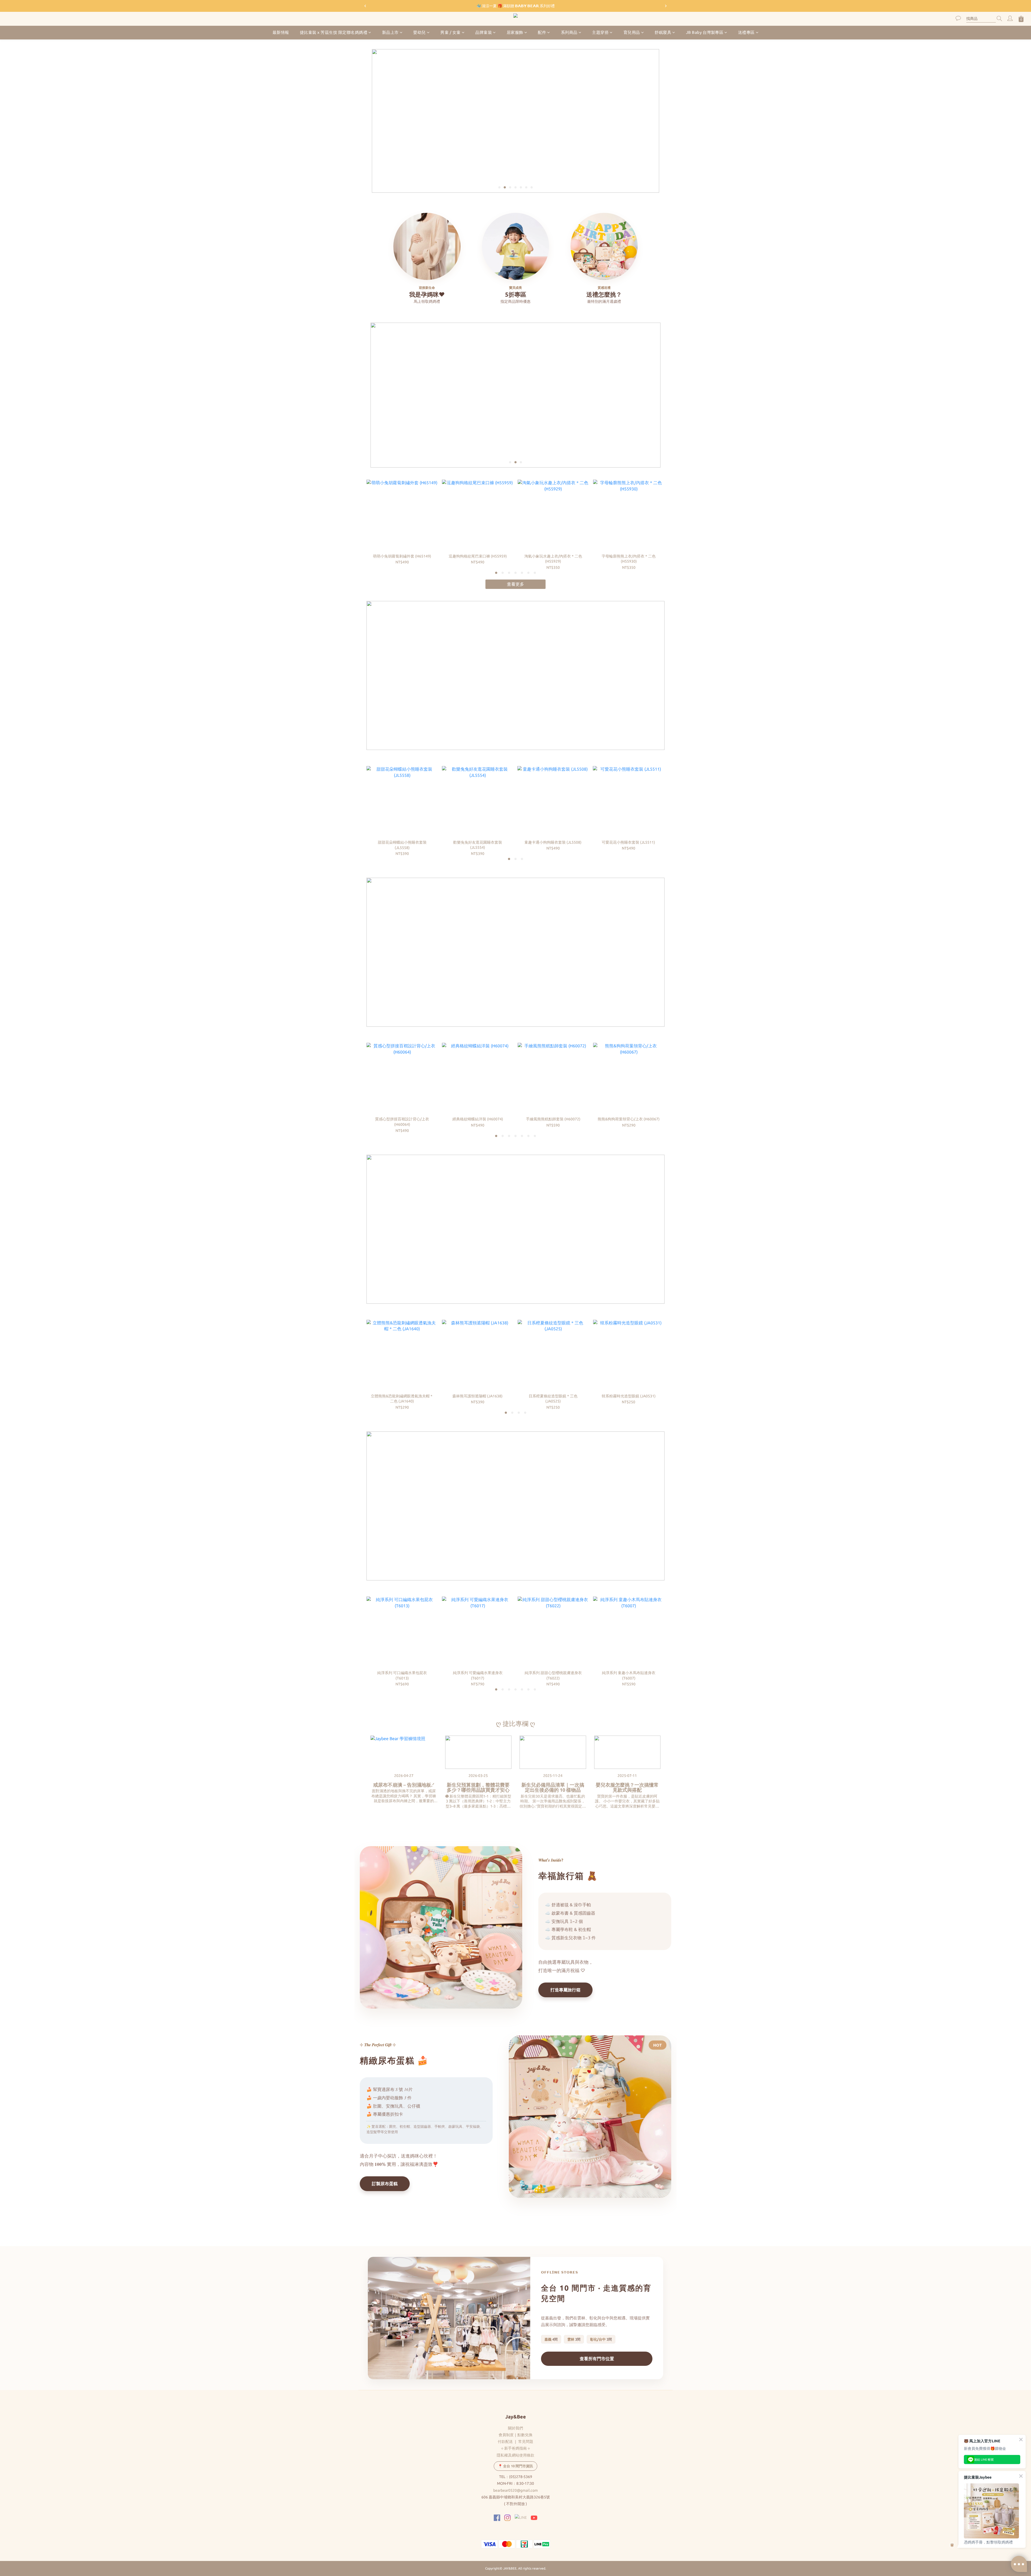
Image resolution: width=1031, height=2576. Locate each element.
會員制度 (506, 2435)
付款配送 (505, 2442)
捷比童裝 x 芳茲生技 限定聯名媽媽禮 (334, 32)
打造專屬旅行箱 (565, 1990)
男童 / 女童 (451, 32)
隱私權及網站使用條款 (515, 2455)
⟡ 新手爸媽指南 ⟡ (515, 2448)
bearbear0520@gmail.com (515, 2490)
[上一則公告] (365, 6)
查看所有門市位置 (597, 2359)
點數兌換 (525, 2435)
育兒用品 (632, 32)
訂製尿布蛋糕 (385, 2184)
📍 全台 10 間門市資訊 (515, 2466)
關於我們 (515, 2428)
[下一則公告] (666, 6)
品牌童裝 (484, 32)
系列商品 (569, 32)
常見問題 (526, 2442)
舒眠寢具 (663, 32)
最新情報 (281, 32)
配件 (542, 32)
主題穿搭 (600, 32)
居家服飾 (515, 32)
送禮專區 (746, 32)
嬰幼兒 (420, 32)
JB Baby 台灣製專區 (705, 32)
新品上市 (390, 32)
